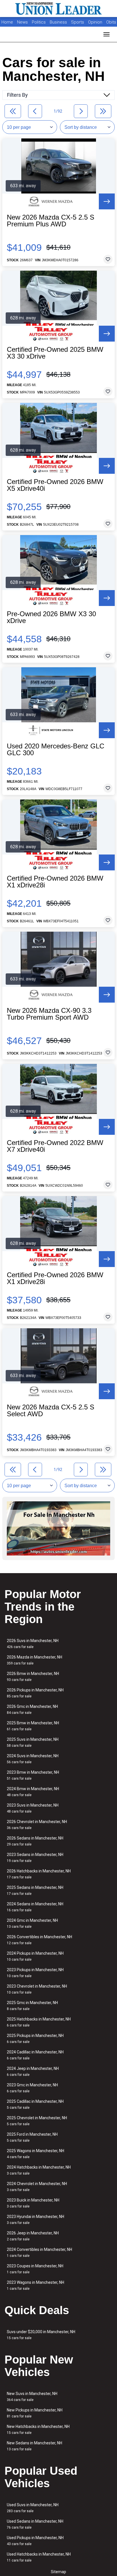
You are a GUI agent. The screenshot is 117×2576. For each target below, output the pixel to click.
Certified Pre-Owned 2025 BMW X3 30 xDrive (55, 353)
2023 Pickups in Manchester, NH (35, 1973)
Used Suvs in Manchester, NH (33, 2508)
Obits (111, 22)
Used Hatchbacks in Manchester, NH (39, 2557)
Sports (78, 22)
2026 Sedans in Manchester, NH (35, 1841)
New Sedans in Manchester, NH (35, 2446)
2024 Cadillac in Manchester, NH (35, 2055)
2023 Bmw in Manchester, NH (33, 1775)
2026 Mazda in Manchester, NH (35, 1660)
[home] (58, 9)
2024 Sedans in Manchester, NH (35, 1907)
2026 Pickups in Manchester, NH (35, 1693)
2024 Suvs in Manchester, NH (33, 1759)
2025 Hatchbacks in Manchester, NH (39, 2022)
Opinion (96, 22)
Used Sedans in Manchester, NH (35, 2524)
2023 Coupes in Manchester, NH (35, 2269)
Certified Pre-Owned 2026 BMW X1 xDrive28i (55, 882)
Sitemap (58, 2572)
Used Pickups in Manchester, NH (35, 2541)
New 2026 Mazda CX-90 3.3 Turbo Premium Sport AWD (49, 1014)
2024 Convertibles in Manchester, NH (39, 2252)
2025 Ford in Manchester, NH (32, 2137)
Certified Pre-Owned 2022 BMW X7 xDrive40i (55, 1146)
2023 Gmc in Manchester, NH (32, 2088)
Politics (39, 22)
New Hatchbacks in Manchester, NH (38, 2429)
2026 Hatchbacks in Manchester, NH (39, 1874)
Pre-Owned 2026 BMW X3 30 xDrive (51, 617)
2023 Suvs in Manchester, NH (33, 1808)
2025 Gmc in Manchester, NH (32, 2006)
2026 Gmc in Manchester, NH (32, 1709)
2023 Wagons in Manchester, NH (35, 2285)
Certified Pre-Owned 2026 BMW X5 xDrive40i (55, 485)
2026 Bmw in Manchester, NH (33, 1677)
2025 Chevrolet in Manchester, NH (37, 2121)
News (22, 22)
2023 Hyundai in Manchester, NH (35, 2220)
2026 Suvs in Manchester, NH (33, 1644)
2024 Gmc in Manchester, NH (32, 1923)
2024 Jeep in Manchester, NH (33, 2071)
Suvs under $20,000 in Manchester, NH (41, 2335)
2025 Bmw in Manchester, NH (33, 1726)
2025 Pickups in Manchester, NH (35, 2039)
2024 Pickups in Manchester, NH (35, 1956)
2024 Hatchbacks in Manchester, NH (39, 2170)
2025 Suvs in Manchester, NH (33, 1742)
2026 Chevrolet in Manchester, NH (37, 1825)
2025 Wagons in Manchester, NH (35, 2154)
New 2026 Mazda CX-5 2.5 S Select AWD (51, 1411)
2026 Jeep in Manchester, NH (33, 2236)
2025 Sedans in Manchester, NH (35, 1890)
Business (59, 22)
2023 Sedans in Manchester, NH (35, 1858)
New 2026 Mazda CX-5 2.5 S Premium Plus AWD (51, 221)
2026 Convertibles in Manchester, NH (39, 1940)
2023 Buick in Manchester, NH (33, 2203)
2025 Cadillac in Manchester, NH (35, 2104)
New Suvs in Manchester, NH (32, 2397)
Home (7, 22)
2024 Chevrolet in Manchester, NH (37, 2187)
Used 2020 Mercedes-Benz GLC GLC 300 (56, 750)
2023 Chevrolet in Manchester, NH (37, 1989)
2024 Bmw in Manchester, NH (33, 1792)
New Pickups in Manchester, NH (35, 2413)
